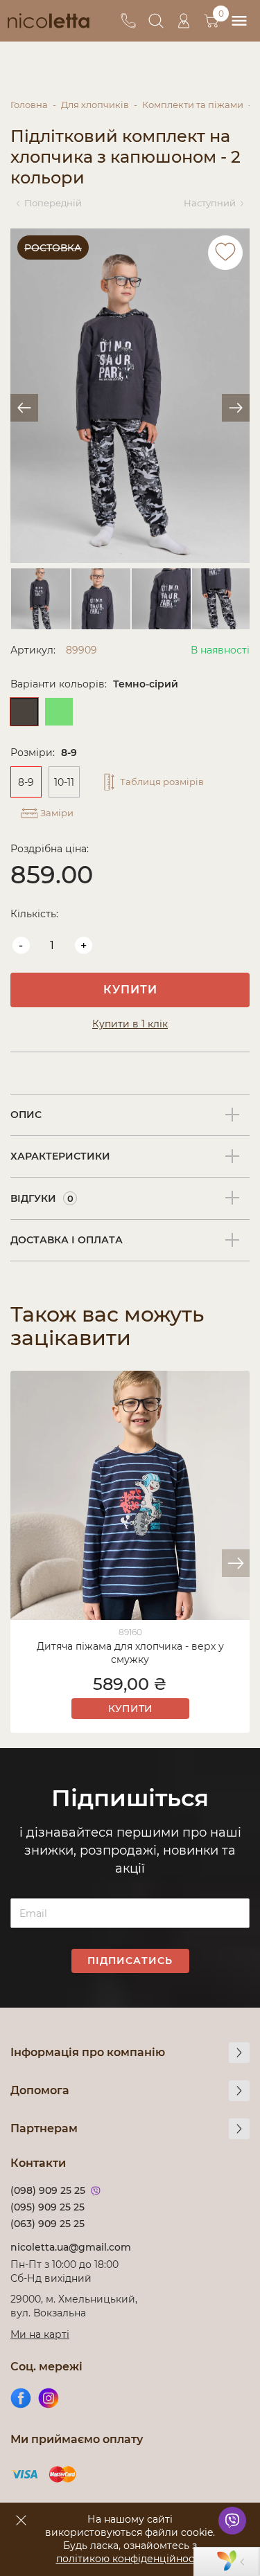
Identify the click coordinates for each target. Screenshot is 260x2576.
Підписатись (130, 1961)
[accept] (21, 2520)
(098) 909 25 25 (48, 2190)
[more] (239, 2053)
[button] (236, 1563)
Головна (29, 105)
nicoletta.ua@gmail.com (71, 2247)
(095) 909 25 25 (47, 2207)
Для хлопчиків (95, 105)
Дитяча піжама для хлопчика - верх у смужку (130, 1653)
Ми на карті (40, 2334)
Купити (130, 990)
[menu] (239, 21)
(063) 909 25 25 (47, 2224)
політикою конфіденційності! (130, 2559)
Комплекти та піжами (193, 105)
